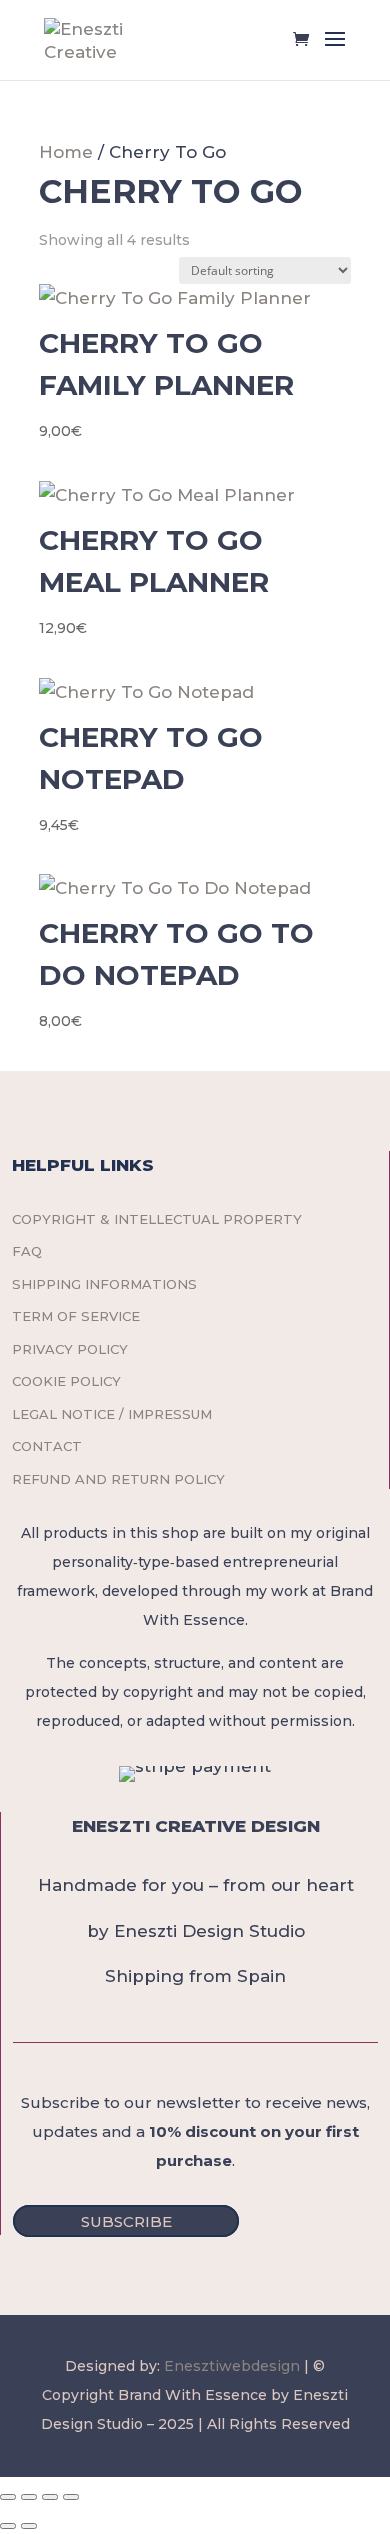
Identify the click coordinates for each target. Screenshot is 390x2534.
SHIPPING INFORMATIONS (104, 1284)
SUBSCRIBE (126, 2220)
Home (66, 152)
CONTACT (47, 1446)
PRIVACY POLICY (70, 1349)
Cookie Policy (66, 1381)
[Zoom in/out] (8, 2497)
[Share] (50, 2497)
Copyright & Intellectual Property (157, 1219)
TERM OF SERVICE (76, 1316)
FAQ (27, 1251)
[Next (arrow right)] (29, 2526)
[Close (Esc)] (71, 2497)
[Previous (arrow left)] (8, 2526)
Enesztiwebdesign (232, 2366)
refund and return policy (118, 1479)
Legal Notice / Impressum (112, 1414)
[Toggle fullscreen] (29, 2497)
